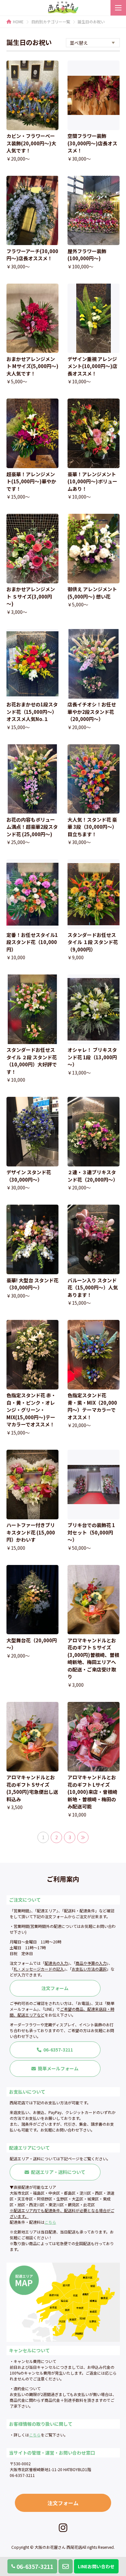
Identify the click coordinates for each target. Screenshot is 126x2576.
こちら (50, 2222)
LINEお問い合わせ (96, 2566)
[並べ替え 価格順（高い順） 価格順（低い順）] (93, 43)
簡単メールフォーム (58, 2068)
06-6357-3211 (35, 2566)
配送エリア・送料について (58, 2172)
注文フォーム (55, 1988)
